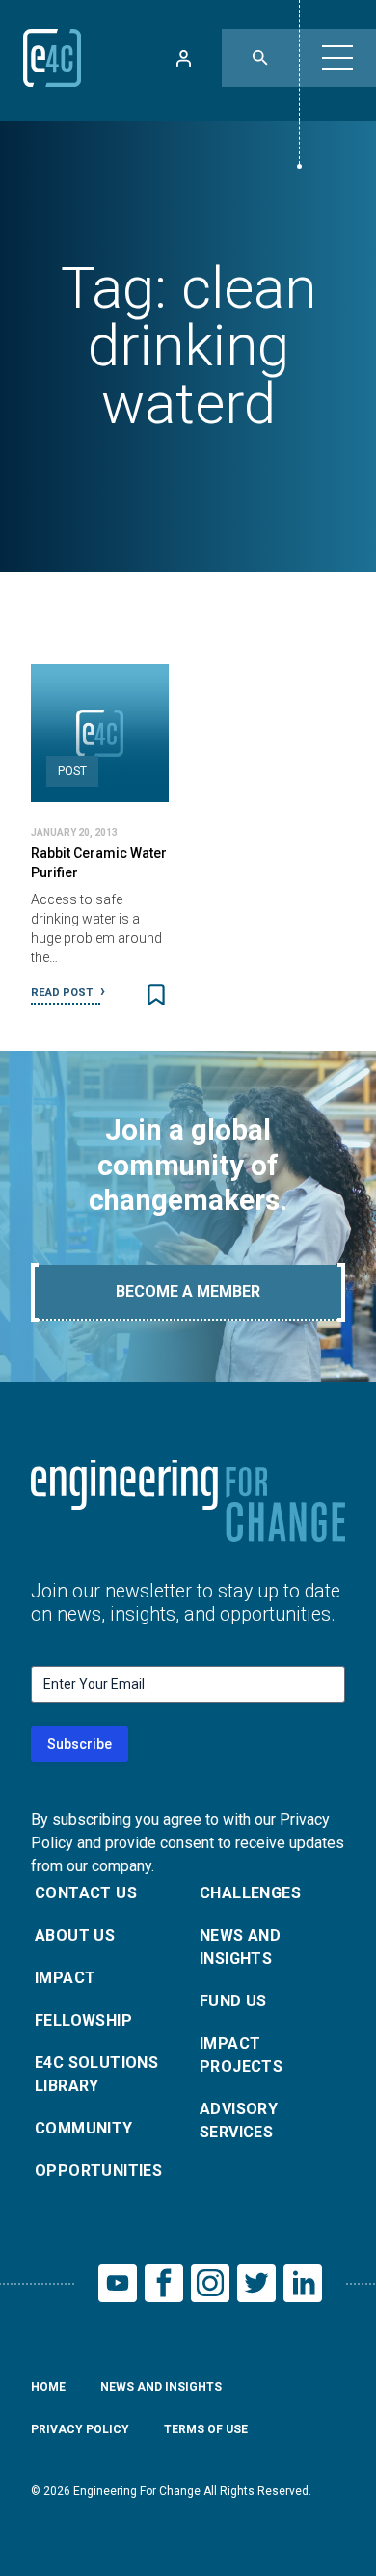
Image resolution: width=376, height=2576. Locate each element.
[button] (337, 58)
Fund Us (233, 2001)
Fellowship (83, 2020)
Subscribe (80, 1744)
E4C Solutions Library (96, 2074)
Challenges (250, 1893)
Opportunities (98, 2171)
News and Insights (240, 1947)
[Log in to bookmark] (156, 995)
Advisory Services (239, 2120)
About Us (75, 1935)
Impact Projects (241, 2055)
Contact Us (86, 1893)
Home (48, 2387)
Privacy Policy (80, 2429)
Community (84, 2128)
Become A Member (188, 1291)
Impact (65, 1978)
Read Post (63, 993)
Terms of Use (206, 2429)
